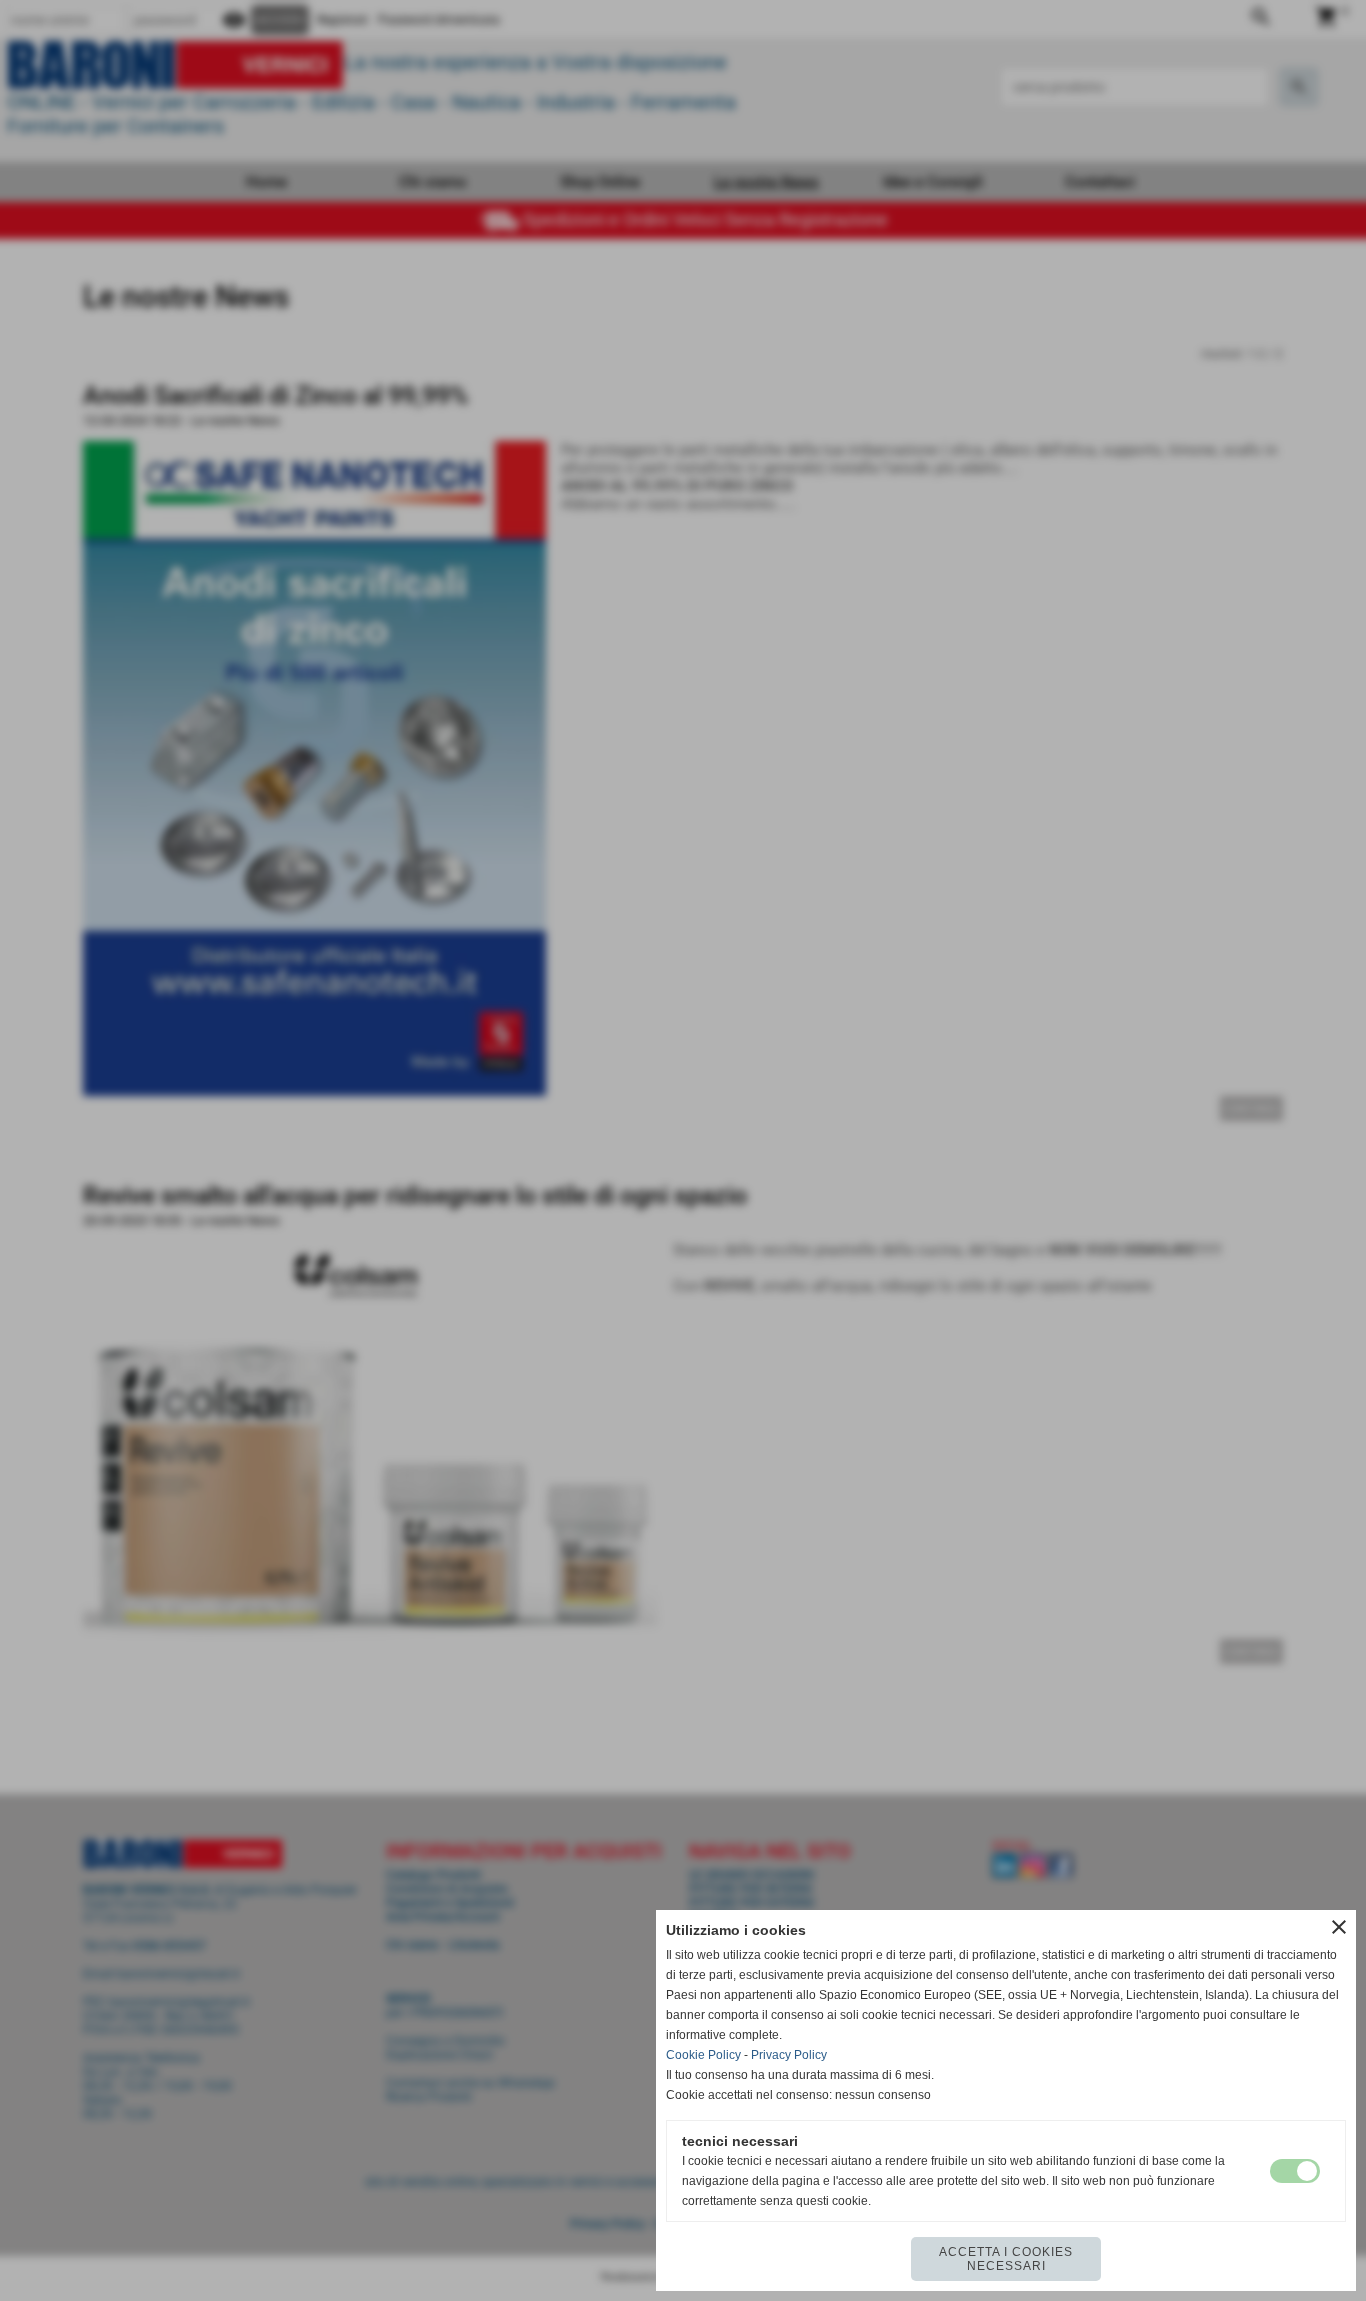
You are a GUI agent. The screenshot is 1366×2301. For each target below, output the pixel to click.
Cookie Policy (703, 2055)
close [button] (1339, 1927)
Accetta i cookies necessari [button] (1006, 2259)
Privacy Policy (789, 2055)
